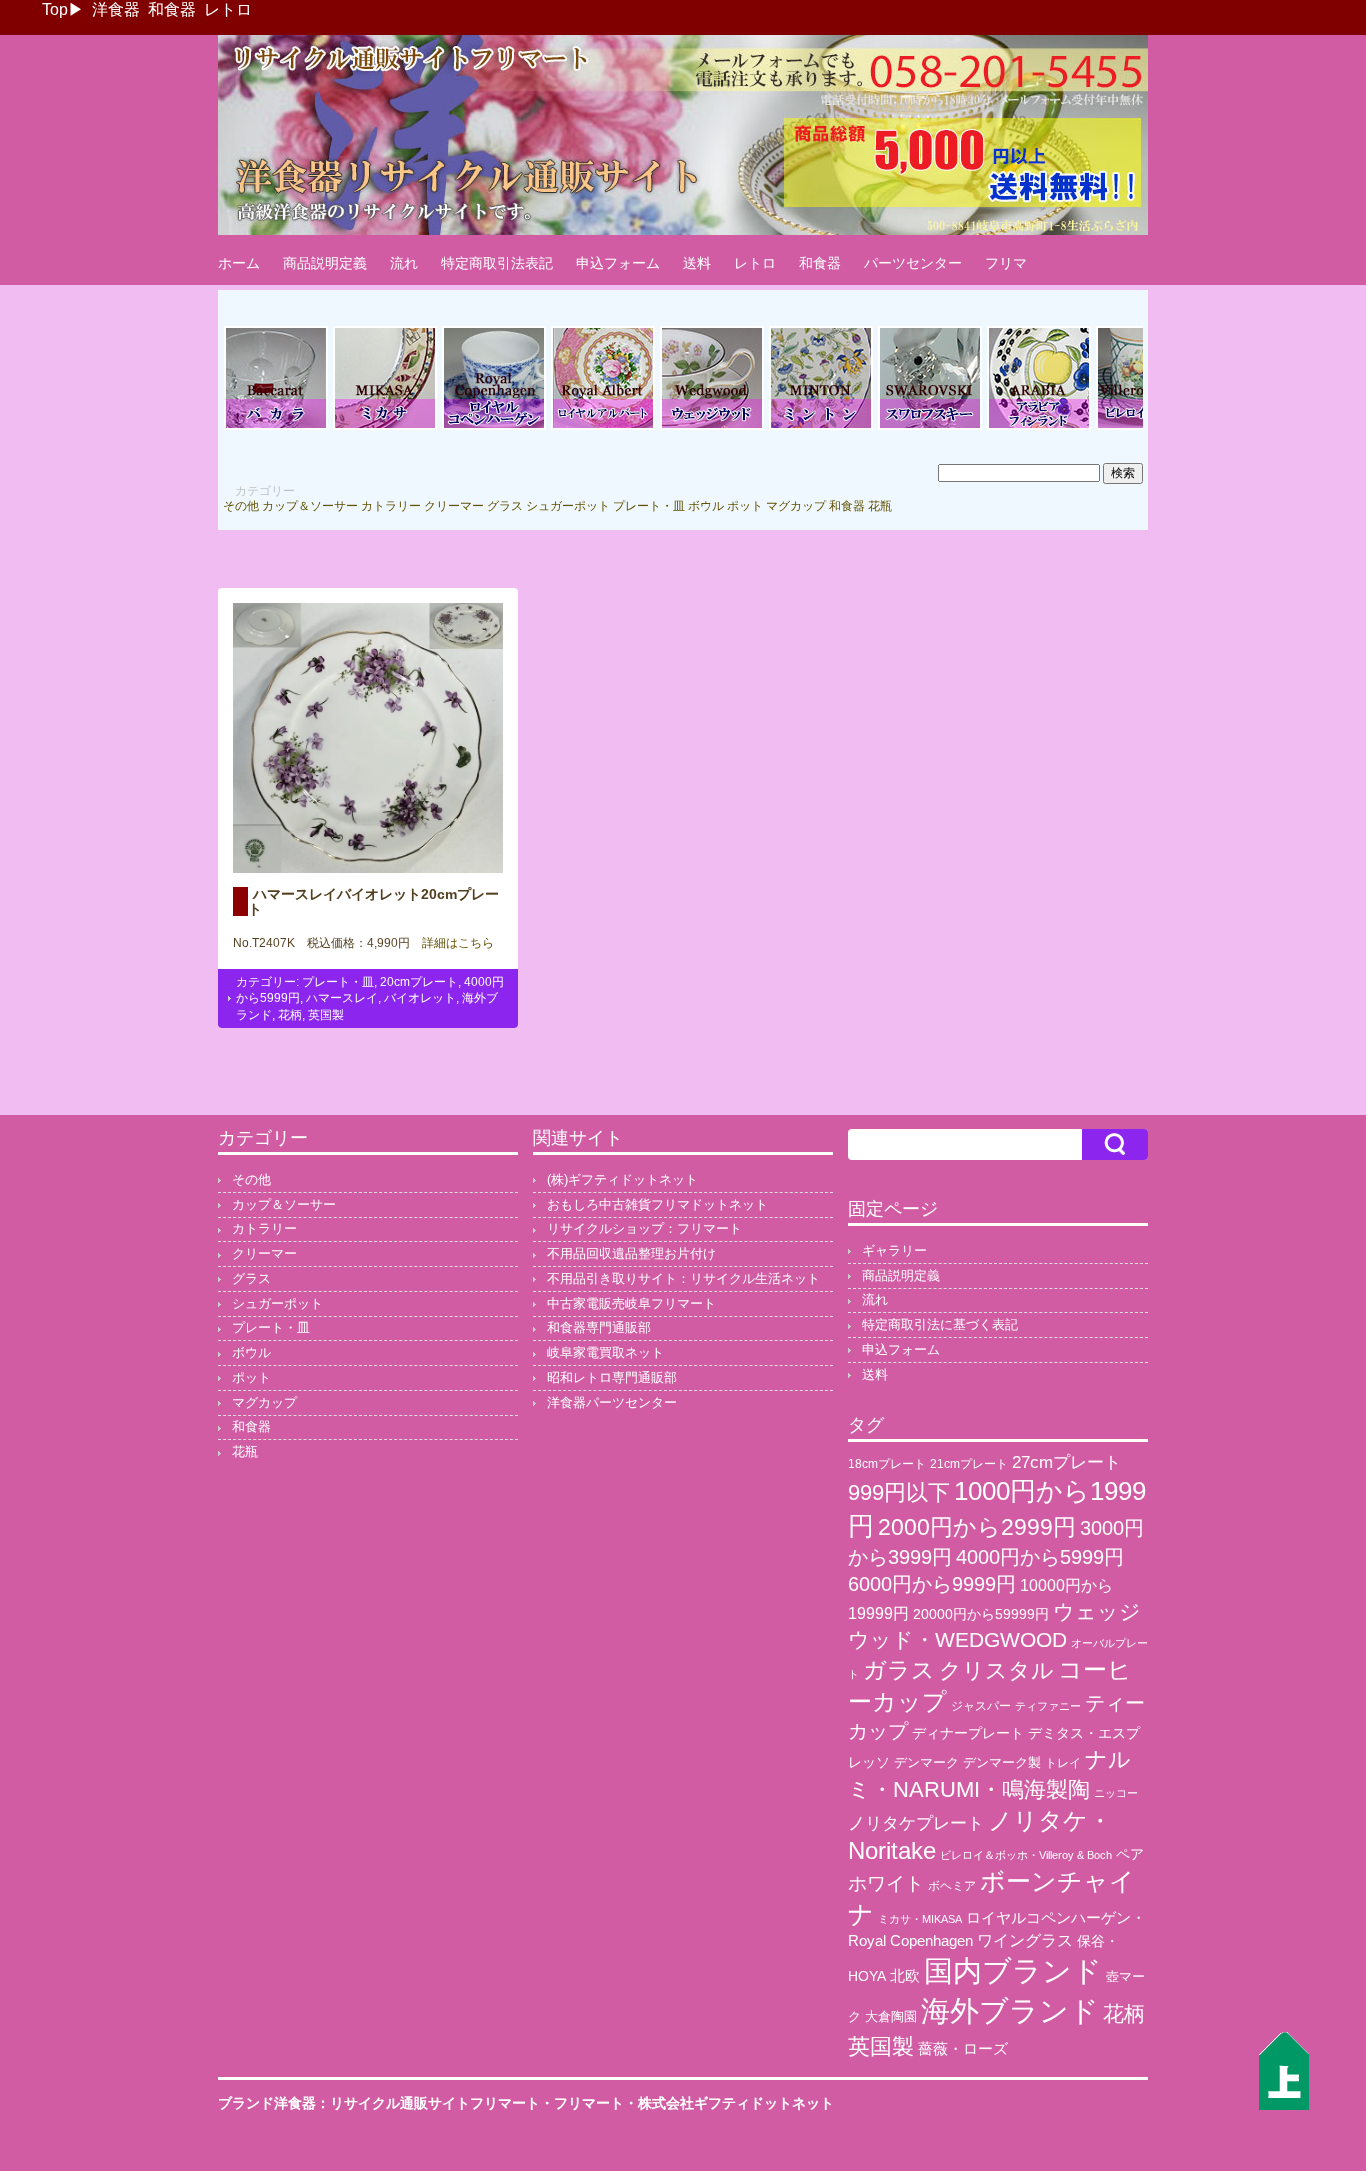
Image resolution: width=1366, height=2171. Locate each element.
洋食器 (116, 9)
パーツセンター (913, 263)
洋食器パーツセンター (612, 1402)
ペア (1130, 1854)
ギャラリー (894, 1250)
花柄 (290, 1015)
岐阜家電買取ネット (605, 1352)
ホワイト (886, 1883)
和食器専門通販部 (599, 1327)
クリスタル (996, 1670)
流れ (404, 263)
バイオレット (420, 998)
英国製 (326, 1015)
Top (55, 9)
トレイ (1063, 1763)
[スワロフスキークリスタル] (930, 427)
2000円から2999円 (977, 1527)
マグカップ (796, 506)
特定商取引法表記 (497, 263)
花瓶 (880, 506)
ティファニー (1048, 1706)
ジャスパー (981, 1705)
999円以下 (899, 1492)
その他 (241, 506)
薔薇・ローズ (963, 2048)
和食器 (172, 9)
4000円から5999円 (1040, 1557)
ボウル (706, 506)
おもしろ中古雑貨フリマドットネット (657, 1204)
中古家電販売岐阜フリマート (631, 1303)
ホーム (239, 263)
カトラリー (391, 506)
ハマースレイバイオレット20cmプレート (373, 901)
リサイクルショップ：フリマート (644, 1228)
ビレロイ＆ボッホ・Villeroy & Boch (1026, 1855)
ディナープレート (968, 1733)
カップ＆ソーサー (310, 506)
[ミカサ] (385, 427)
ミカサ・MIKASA (920, 1919)
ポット (745, 506)
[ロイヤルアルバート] (603, 427)
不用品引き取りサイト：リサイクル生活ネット (683, 1278)
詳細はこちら (452, 943)
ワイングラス (1025, 1940)
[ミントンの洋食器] (821, 427)
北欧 (905, 1975)
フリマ (1006, 263)
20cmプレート (419, 982)
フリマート (589, 2103)
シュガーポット (568, 506)
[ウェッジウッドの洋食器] (712, 427)
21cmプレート (969, 1464)
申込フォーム (618, 263)
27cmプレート (1066, 1462)
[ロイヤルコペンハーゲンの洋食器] (494, 427)
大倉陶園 (891, 2017)
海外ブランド (1010, 2010)
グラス (505, 506)
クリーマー (454, 506)
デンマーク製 (1002, 1762)
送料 (697, 263)
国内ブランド (1013, 1971)
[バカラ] (276, 427)
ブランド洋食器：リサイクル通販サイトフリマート (379, 2103)
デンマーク (926, 1762)
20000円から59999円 (981, 1614)
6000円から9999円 (932, 1584)
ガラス (899, 1670)
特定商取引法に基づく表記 (940, 1324)
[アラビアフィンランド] (1039, 427)
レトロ (228, 9)
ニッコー (1116, 1793)
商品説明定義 (325, 263)
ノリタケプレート (916, 1823)
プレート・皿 (649, 506)
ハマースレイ (342, 998)
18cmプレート (887, 1464)
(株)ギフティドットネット (622, 1179)
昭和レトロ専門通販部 (612, 1377)
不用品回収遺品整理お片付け (631, 1253)
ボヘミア (952, 1886)
